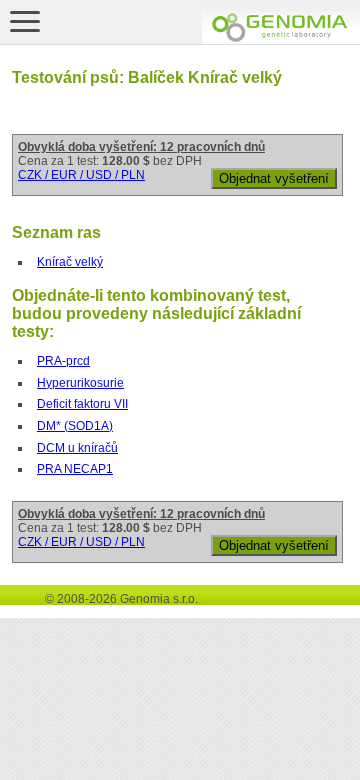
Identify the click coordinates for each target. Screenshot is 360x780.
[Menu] (25, 21)
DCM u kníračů (77, 448)
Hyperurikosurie (80, 383)
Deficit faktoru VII (82, 404)
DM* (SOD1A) (75, 426)
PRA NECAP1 (75, 469)
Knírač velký (70, 262)
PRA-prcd (63, 361)
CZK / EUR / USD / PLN (81, 175)
